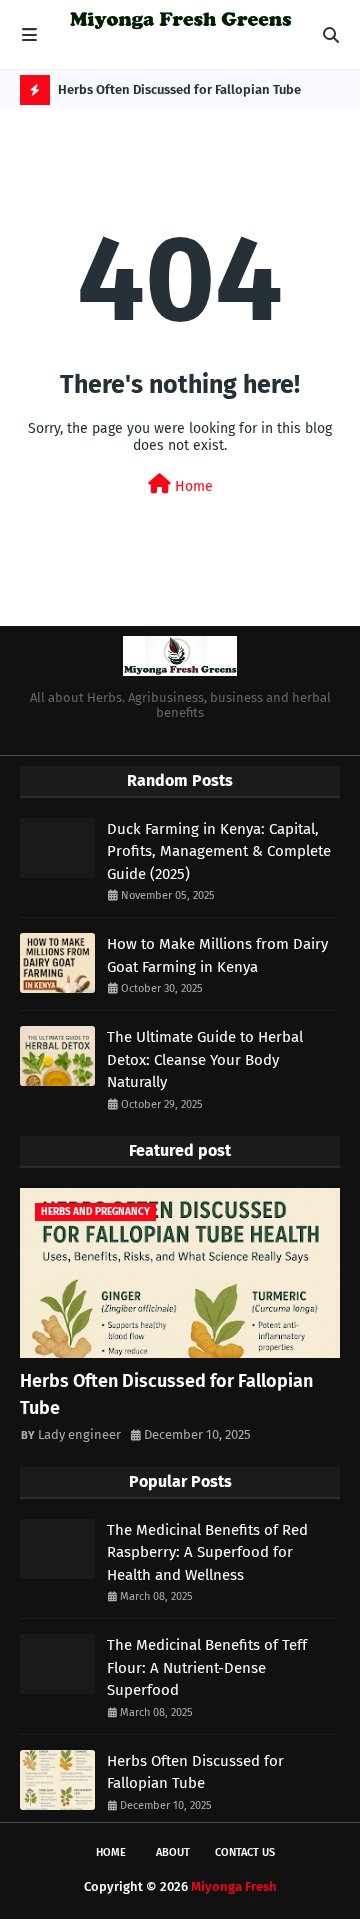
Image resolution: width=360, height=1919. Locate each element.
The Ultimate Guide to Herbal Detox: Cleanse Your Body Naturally (205, 1059)
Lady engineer (79, 1434)
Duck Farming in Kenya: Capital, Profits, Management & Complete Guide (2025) (219, 851)
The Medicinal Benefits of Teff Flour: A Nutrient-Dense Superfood (207, 1667)
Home (192, 486)
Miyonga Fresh (234, 1886)
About (173, 1852)
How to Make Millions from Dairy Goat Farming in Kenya (217, 955)
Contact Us (245, 1852)
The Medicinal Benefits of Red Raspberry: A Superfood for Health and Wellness (207, 1552)
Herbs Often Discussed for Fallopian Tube (179, 89)
